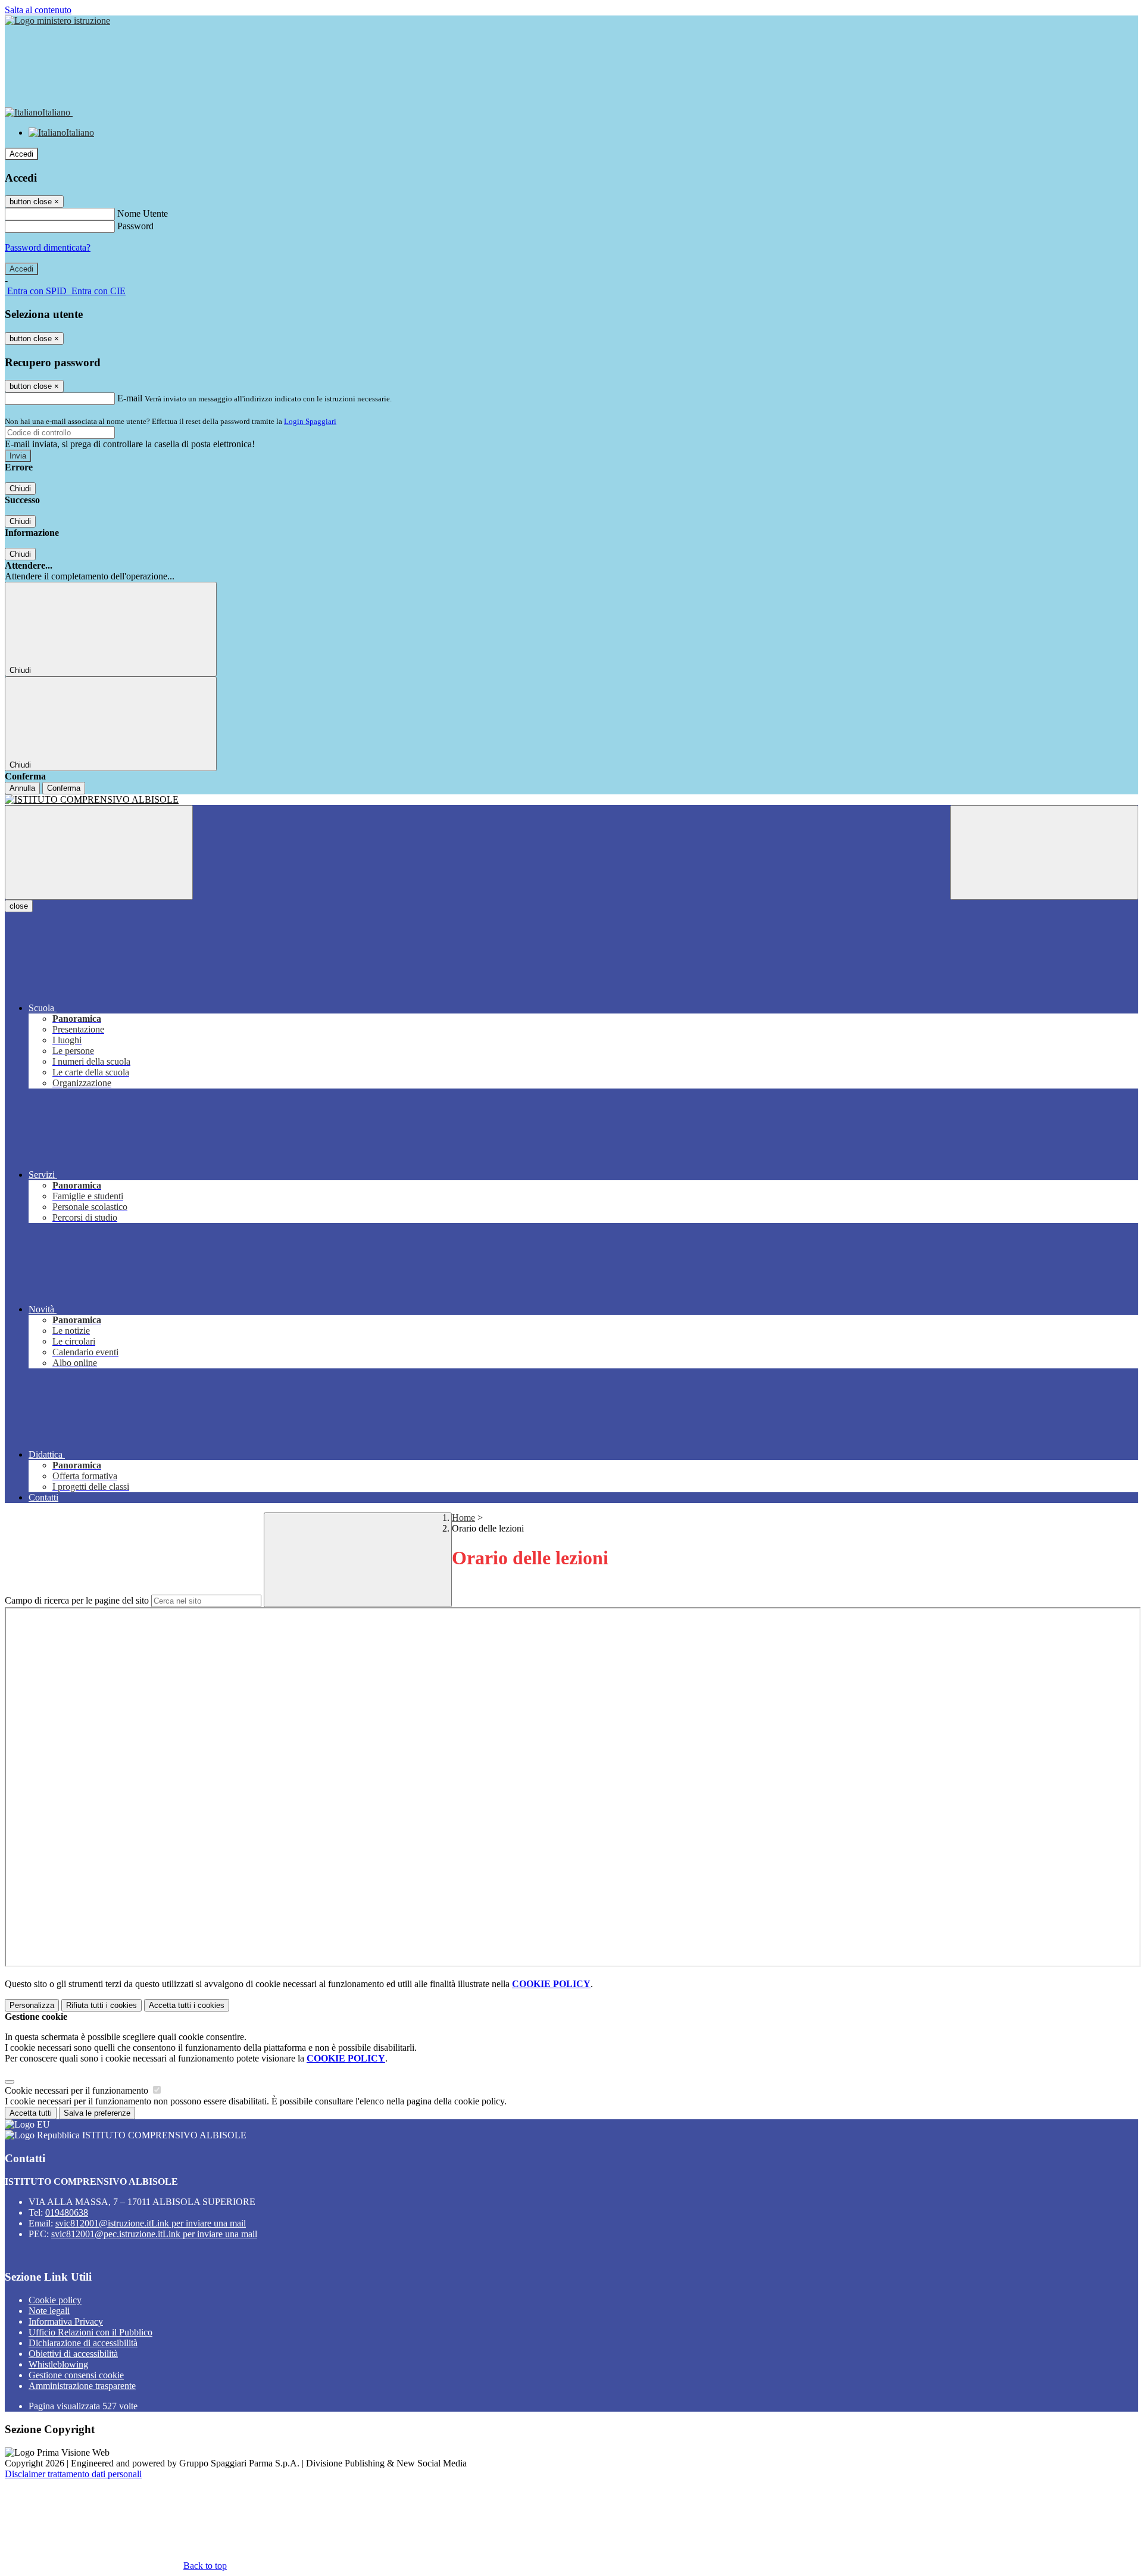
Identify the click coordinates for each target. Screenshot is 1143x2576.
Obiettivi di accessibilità (73, 2354)
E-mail (130, 398)
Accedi (21, 154)
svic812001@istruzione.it (151, 2223)
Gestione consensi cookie (76, 2375)
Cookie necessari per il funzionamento (78, 2090)
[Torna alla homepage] (571, 800)
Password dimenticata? (48, 247)
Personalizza (32, 2005)
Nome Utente (143, 213)
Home (463, 1518)
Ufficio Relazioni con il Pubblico (90, 2332)
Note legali (49, 2311)
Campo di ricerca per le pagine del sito (77, 1600)
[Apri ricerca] (1044, 852)
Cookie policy (55, 2300)
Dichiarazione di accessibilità (83, 2343)
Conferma (64, 788)
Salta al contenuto (38, 10)
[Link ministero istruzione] (57, 21)
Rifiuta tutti (102, 2005)
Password (135, 226)
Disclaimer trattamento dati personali (73, 2474)
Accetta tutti (187, 2005)
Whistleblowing (58, 2364)
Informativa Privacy (66, 2321)
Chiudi (20, 489)
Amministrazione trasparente (82, 2386)
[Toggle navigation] (99, 852)
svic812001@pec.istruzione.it (154, 2234)
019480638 (67, 2212)
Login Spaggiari (310, 421)
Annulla (22, 788)
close (19, 906)
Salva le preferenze (97, 2113)
